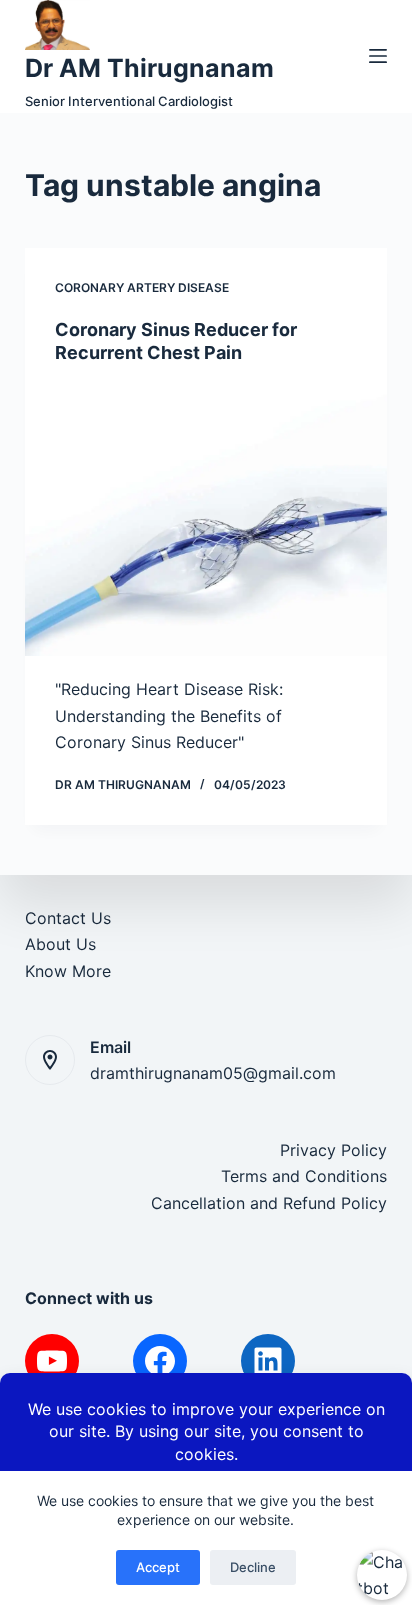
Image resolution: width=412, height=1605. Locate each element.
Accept (158, 1567)
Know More (68, 971)
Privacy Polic (329, 1150)
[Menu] (378, 56)
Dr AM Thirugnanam (149, 68)
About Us (60, 944)
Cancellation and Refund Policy (269, 1203)
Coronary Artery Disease (142, 287)
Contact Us (68, 918)
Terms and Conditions (304, 1176)
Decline (253, 1567)
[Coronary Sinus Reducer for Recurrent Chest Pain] (206, 520)
